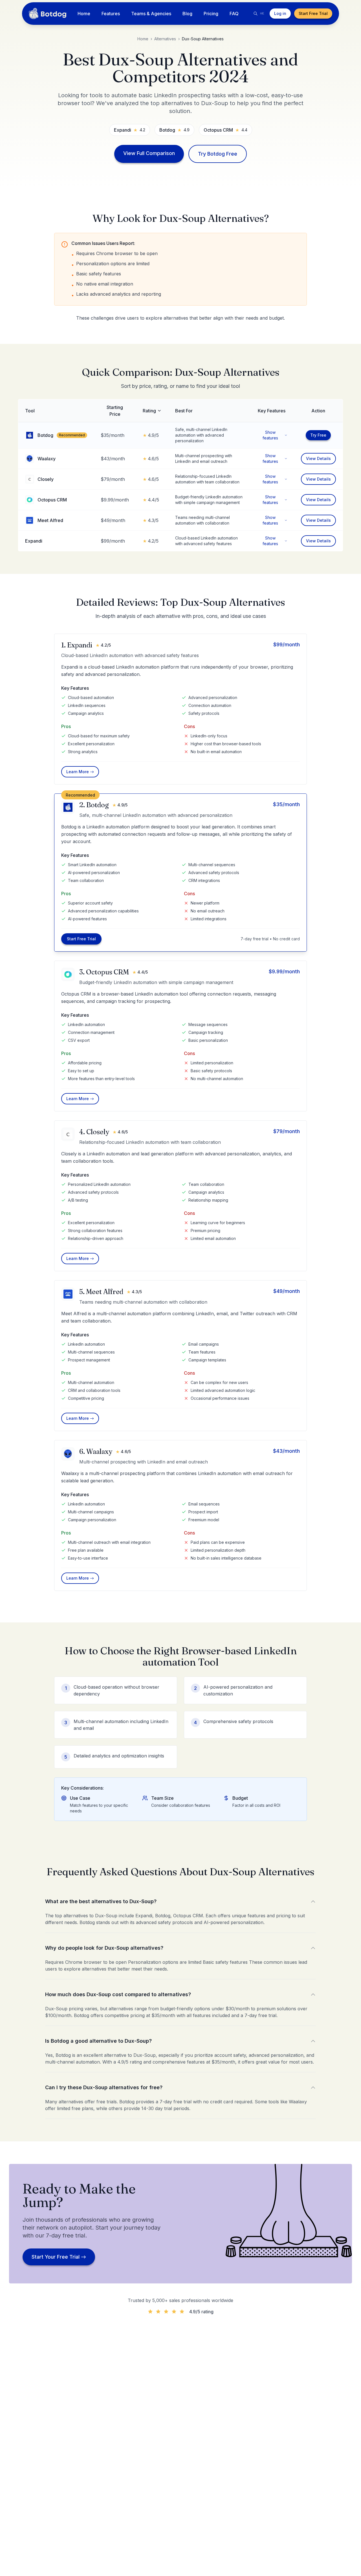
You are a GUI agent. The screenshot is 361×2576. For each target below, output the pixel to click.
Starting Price (115, 411)
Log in (280, 13)
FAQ (234, 14)
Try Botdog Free (218, 154)
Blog (187, 14)
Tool (30, 411)
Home (84, 14)
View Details (318, 458)
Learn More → (80, 772)
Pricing (211, 14)
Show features (270, 435)
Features (111, 14)
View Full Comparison (149, 153)
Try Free (318, 435)
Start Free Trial (313, 13)
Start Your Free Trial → (59, 2257)
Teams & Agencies (151, 14)
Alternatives (165, 39)
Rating (149, 411)
